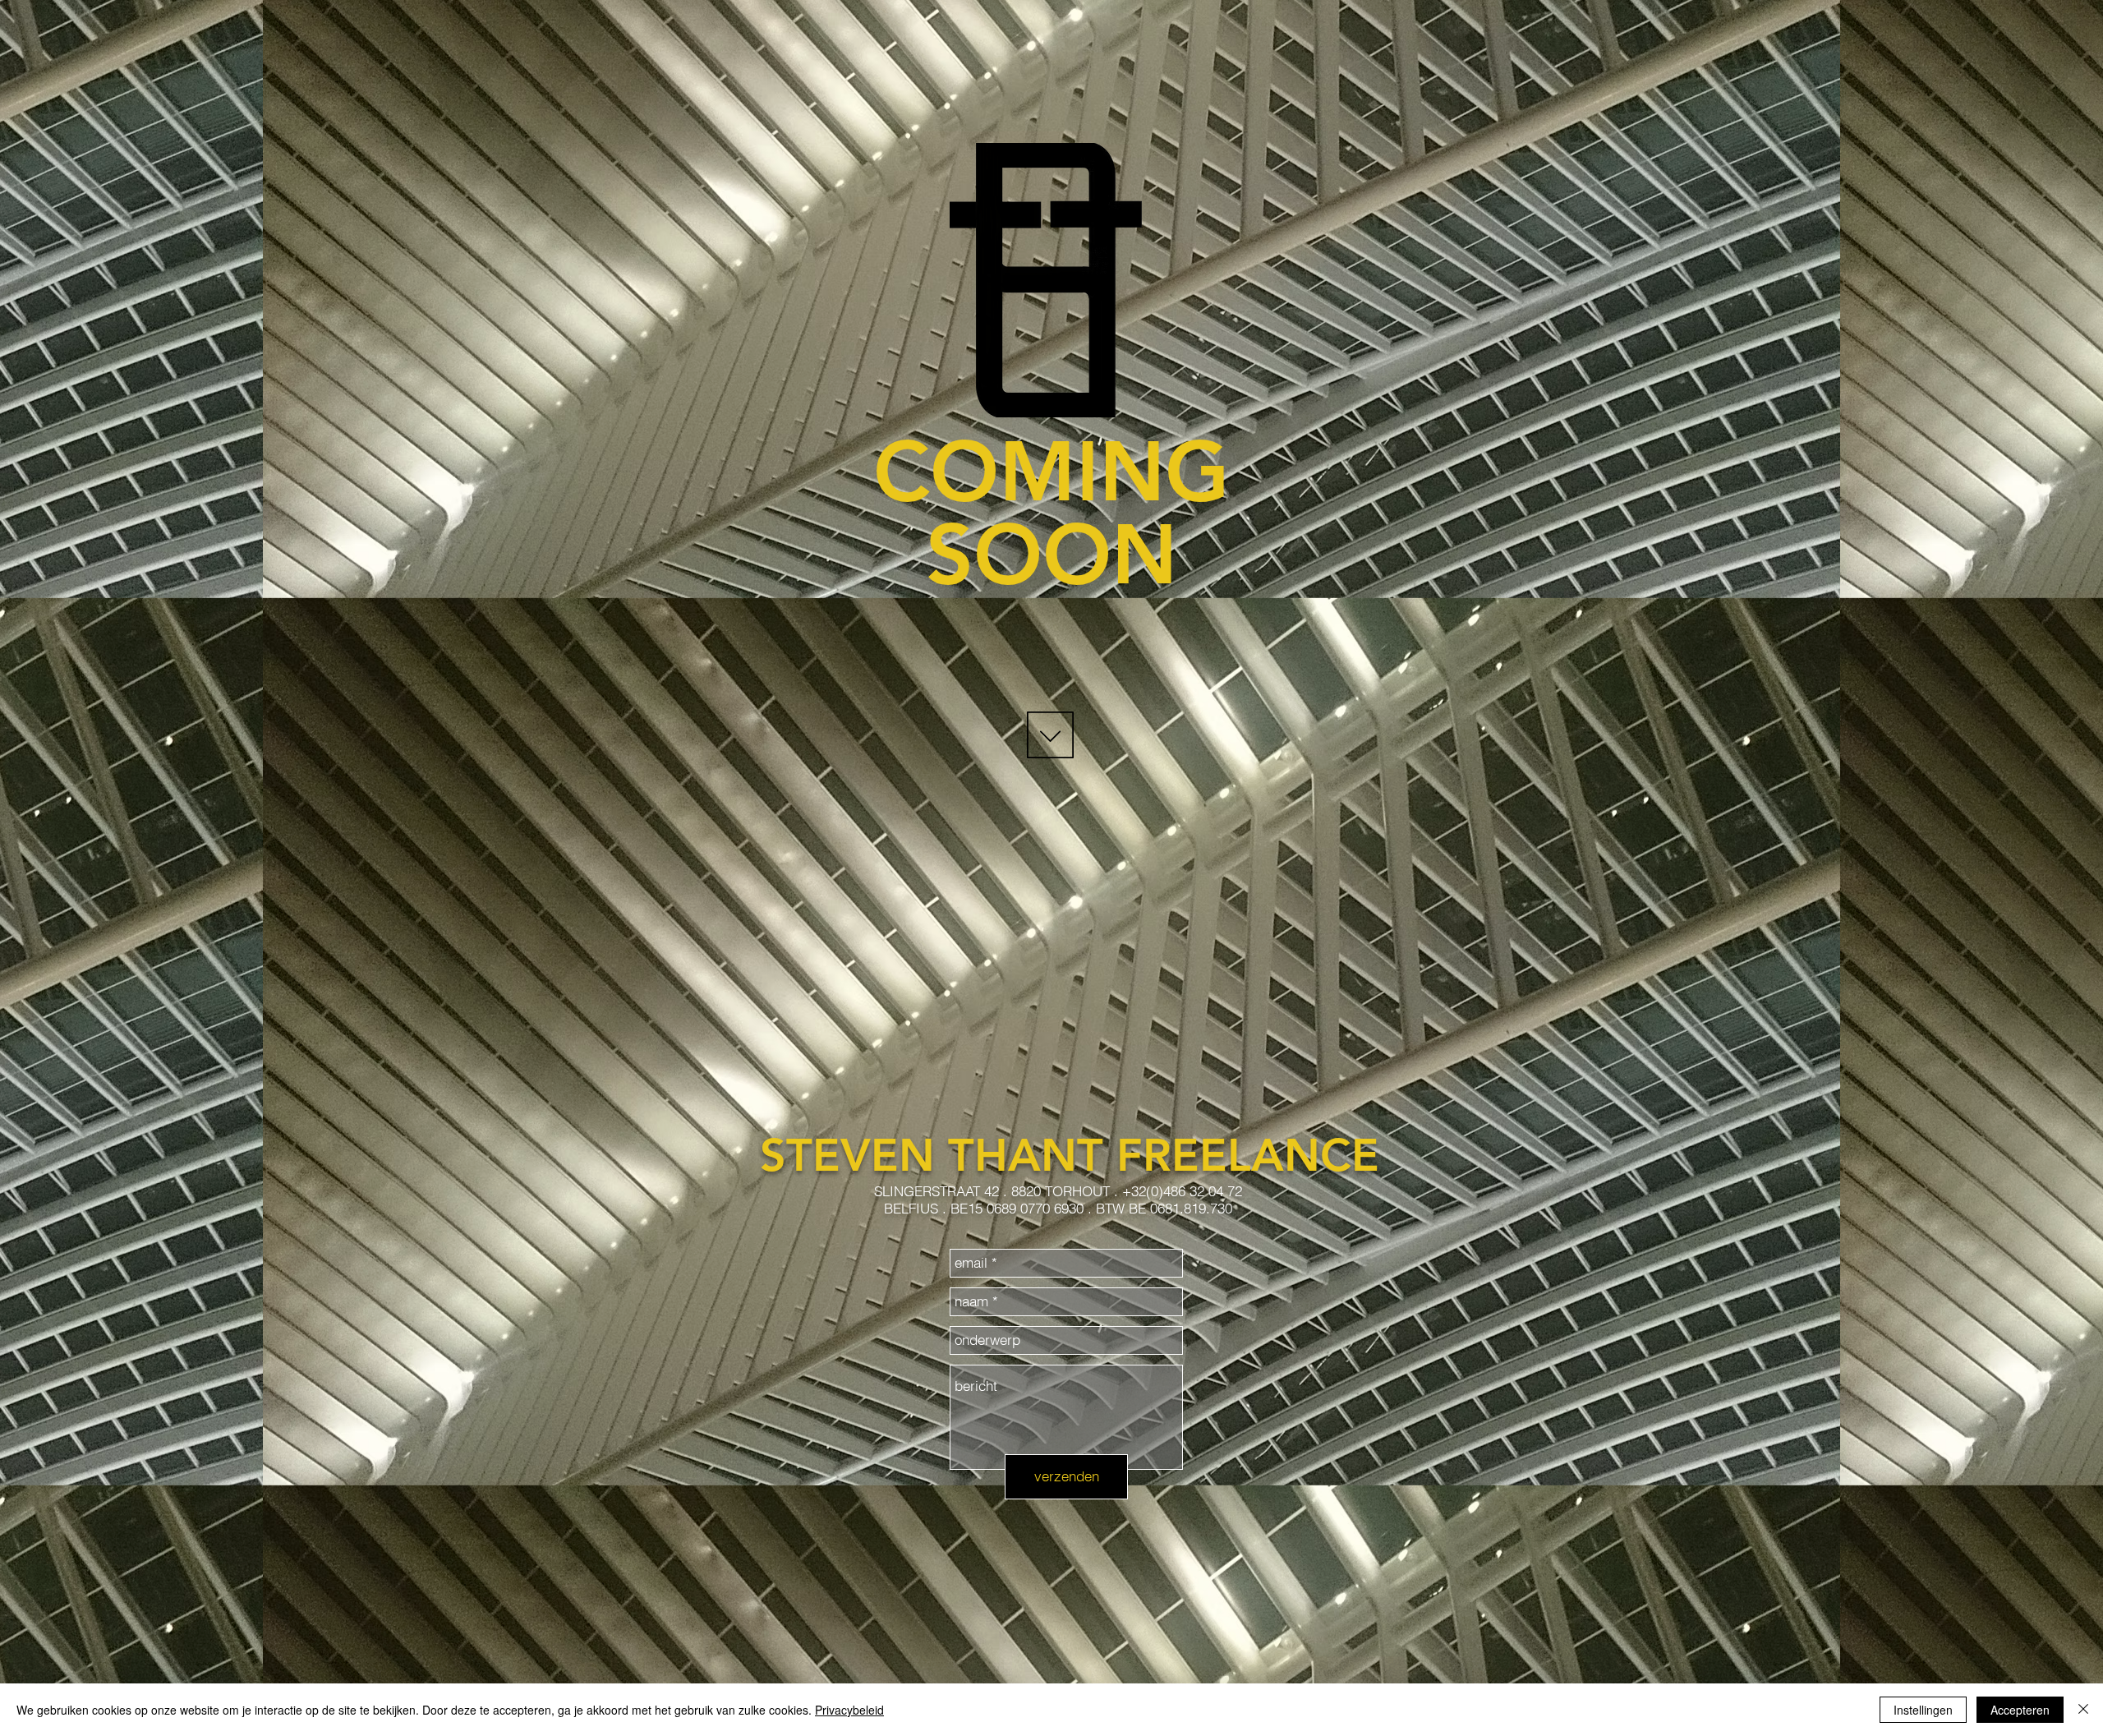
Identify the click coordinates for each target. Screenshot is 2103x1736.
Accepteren (2020, 1710)
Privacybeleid (849, 1710)
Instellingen (1923, 1710)
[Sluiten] (2083, 1710)
